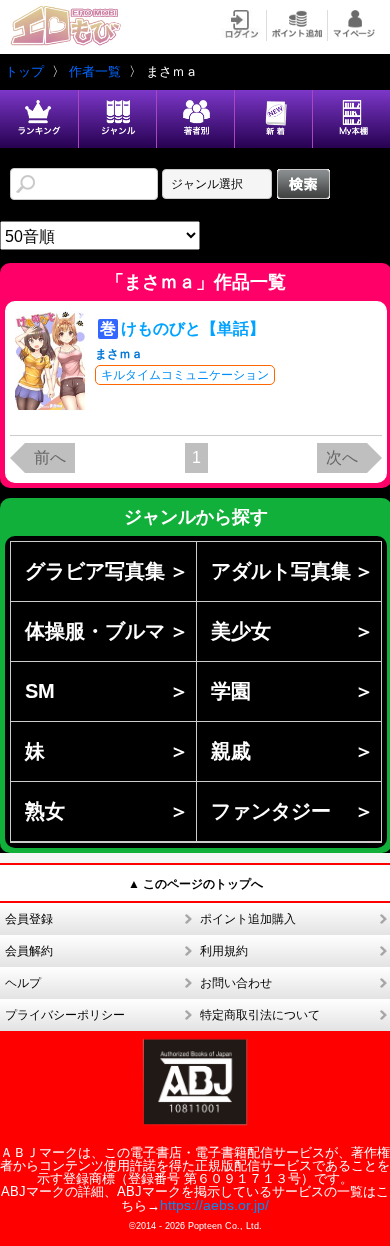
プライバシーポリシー (65, 1015)
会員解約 (29, 951)
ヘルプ (23, 983)
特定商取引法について (260, 1015)
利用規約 (224, 951)
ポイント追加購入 (248, 919)
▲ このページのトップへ (195, 884)
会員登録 (29, 919)
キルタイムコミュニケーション (185, 375)
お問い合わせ (236, 983)
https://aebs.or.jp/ (214, 1205)
